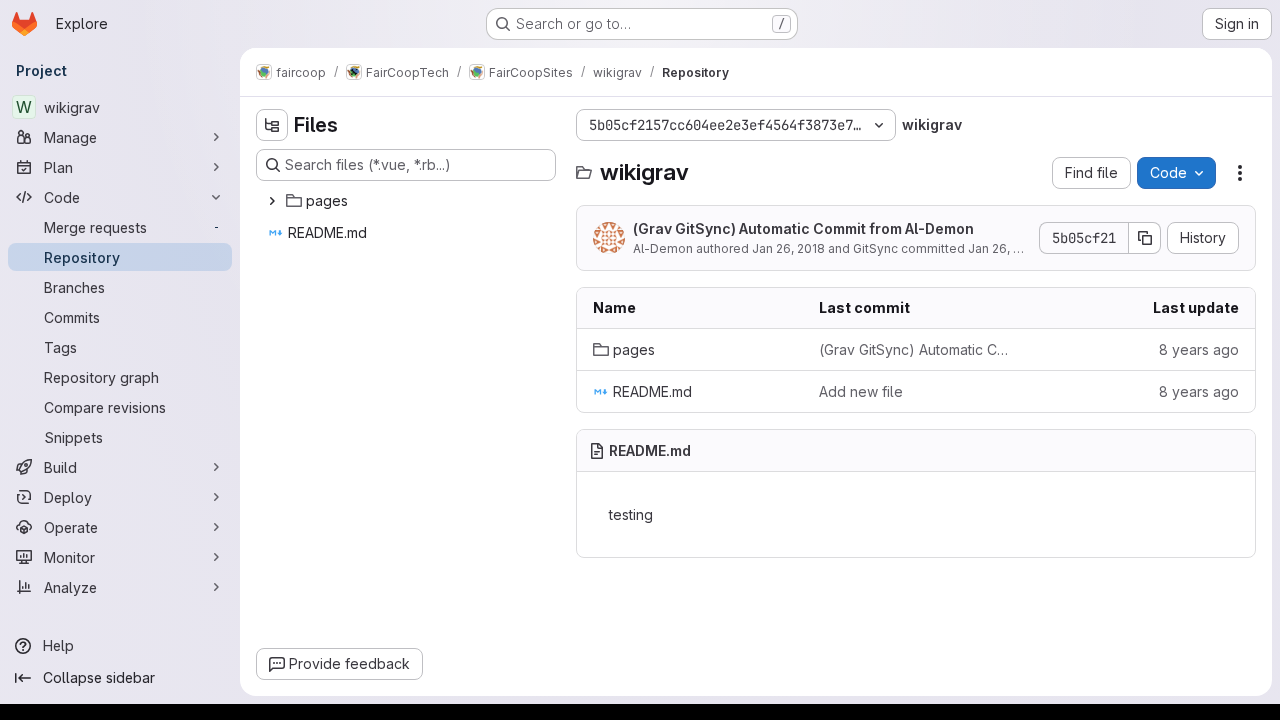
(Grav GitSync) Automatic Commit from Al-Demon (803, 228)
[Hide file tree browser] (272, 125)
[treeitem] (408, 201)
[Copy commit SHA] (1145, 238)
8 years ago (1199, 349)
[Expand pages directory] (272, 201)
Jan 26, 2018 (788, 248)
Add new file (861, 391)
